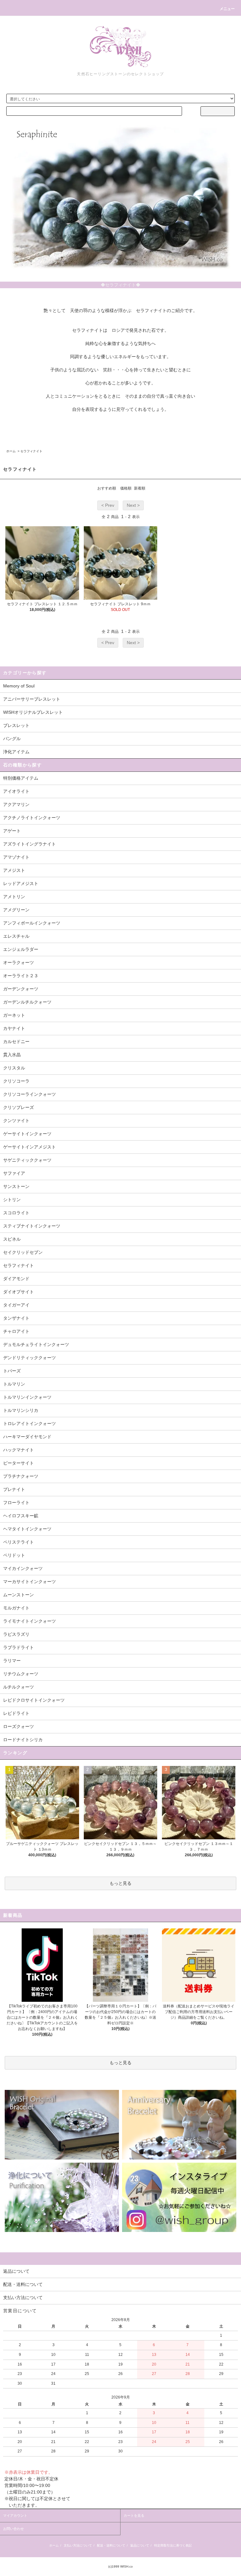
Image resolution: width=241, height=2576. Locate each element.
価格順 (126, 488)
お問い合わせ (13, 2529)
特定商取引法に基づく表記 (173, 2545)
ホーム (11, 451)
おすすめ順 (107, 488)
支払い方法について (78, 2545)
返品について (140, 2545)
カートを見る (134, 2515)
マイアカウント (15, 2515)
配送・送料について (111, 2545)
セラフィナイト (31, 451)
